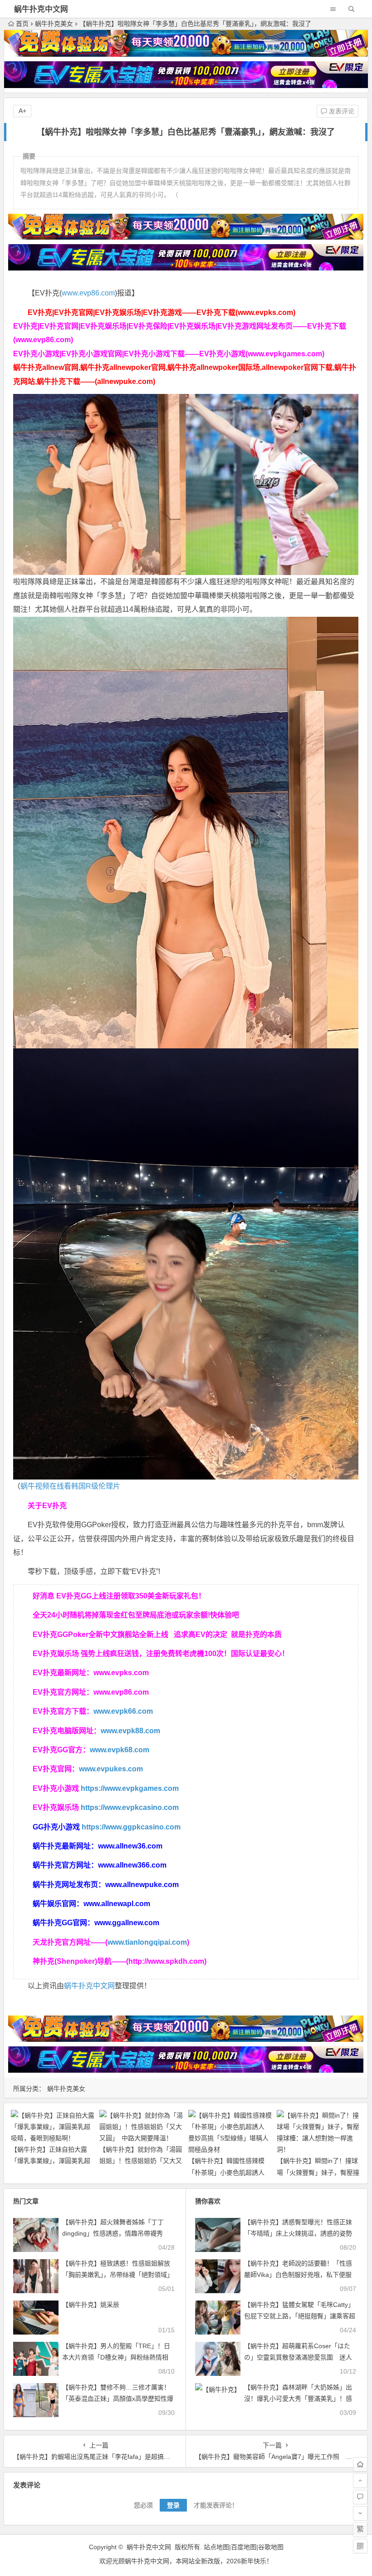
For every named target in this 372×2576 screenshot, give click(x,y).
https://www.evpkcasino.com (130, 1807)
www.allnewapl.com (117, 1904)
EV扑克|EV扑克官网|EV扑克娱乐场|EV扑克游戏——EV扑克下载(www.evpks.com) (162, 312)
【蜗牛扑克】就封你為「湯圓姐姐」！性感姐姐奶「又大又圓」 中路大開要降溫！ (141, 2161)
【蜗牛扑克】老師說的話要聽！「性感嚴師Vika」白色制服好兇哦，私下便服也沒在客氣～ (298, 2275)
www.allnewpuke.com (142, 1885)
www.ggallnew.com (127, 1923)
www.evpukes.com (111, 1769)
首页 (22, 24)
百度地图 (244, 2547)
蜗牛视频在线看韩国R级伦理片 (70, 1486)
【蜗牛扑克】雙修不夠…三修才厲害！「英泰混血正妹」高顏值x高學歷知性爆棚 (118, 2399)
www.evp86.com (88, 293)
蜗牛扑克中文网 (41, 9)
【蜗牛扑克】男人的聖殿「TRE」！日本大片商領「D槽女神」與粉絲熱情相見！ (116, 2357)
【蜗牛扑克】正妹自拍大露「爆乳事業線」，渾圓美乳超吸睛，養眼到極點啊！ (51, 2161)
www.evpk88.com (130, 1731)
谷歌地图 (271, 2547)
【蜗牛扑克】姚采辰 (91, 2305)
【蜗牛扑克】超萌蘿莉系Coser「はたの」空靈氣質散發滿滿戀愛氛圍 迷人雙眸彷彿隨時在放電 (298, 2357)
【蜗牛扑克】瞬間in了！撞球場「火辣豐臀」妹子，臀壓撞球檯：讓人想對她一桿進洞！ (318, 2172)
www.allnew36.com (130, 1846)
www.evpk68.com (120, 1750)
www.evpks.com (121, 1673)
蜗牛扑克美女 (54, 24)
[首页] (360, 2464)
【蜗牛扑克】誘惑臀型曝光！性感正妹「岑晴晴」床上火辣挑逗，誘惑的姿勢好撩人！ (298, 2233)
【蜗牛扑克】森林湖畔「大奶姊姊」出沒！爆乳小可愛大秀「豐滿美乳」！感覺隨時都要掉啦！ (298, 2399)
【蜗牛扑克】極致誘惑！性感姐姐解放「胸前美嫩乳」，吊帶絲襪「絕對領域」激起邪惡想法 (118, 2275)
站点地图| (217, 2547)
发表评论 (341, 111)
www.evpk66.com (123, 1711)
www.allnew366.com (132, 1865)
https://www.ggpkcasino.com (131, 1827)
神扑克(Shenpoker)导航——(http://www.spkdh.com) (120, 1961)
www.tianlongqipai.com (147, 1942)
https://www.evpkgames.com (130, 1788)
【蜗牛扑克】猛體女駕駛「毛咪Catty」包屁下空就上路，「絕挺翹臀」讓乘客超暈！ (300, 2316)
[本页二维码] (360, 2546)
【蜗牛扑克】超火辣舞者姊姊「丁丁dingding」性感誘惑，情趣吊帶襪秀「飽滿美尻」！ (113, 2233)
